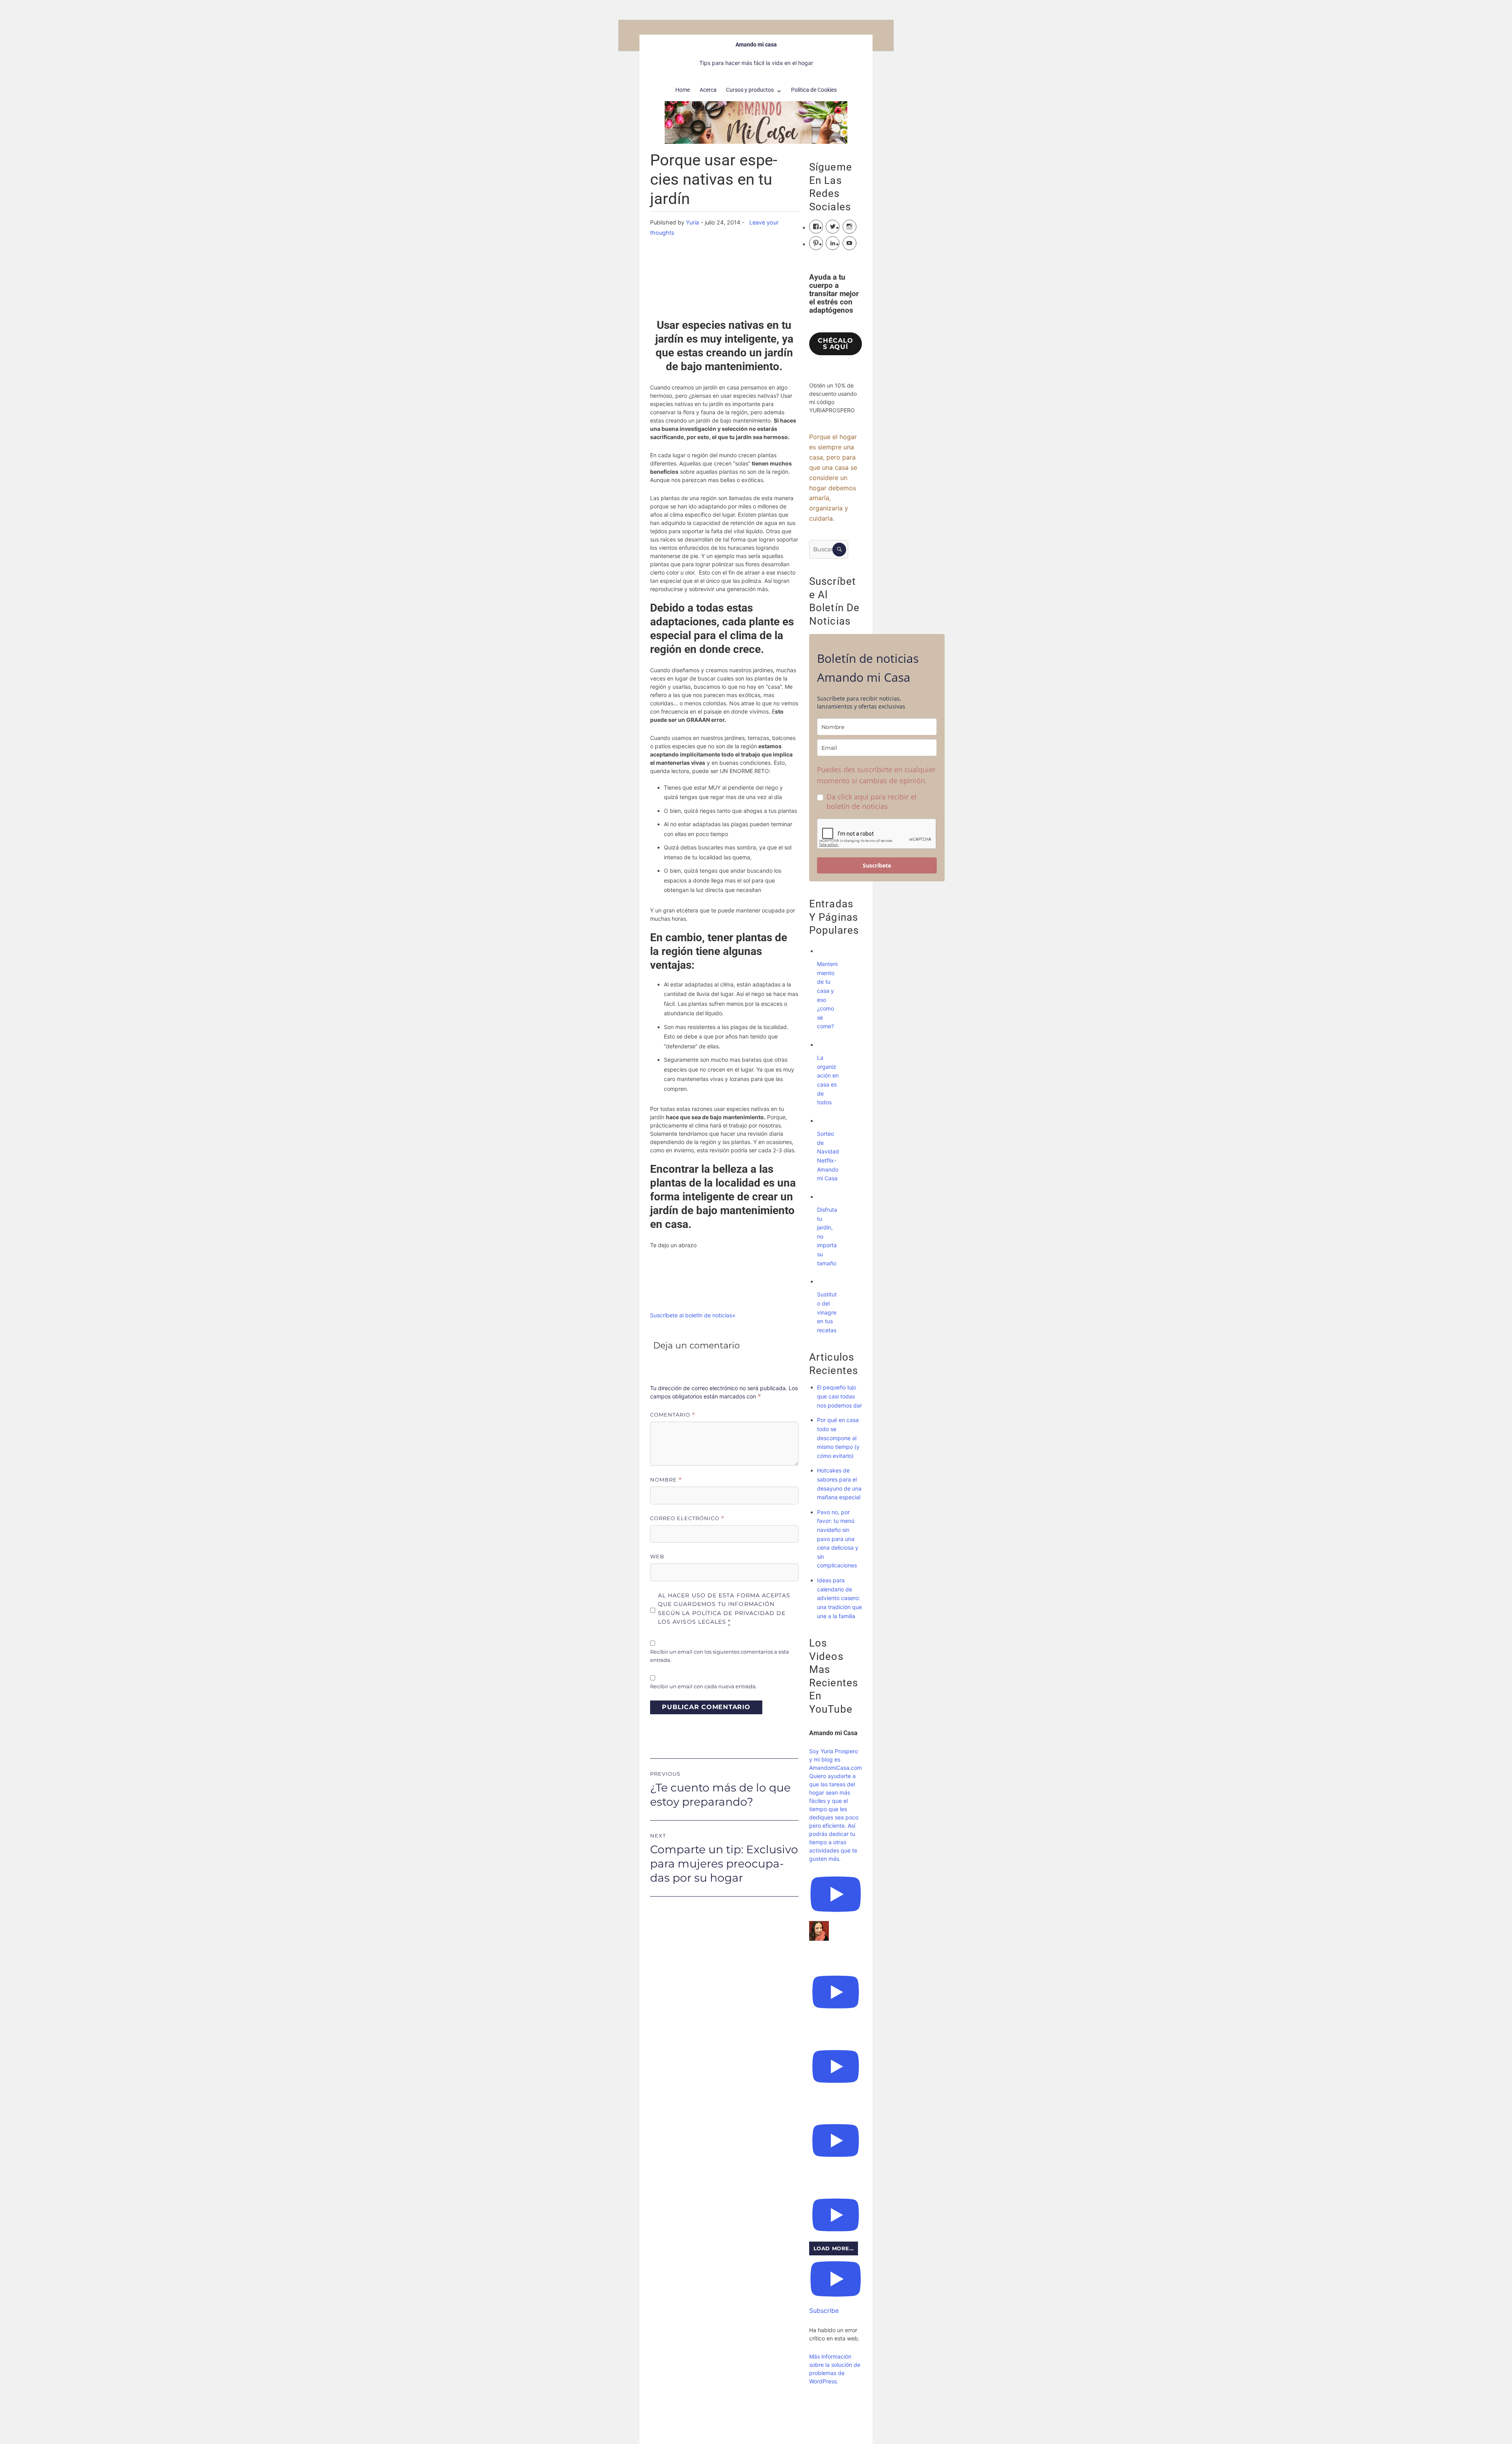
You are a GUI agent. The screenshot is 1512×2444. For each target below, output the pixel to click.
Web (657, 1556)
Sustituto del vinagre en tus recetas (827, 1312)
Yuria (692, 222)
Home (683, 90)
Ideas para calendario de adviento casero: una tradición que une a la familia (839, 1598)
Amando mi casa (756, 45)
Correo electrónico (687, 1518)
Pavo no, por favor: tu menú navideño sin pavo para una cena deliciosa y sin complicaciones (838, 1539)
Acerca (708, 90)
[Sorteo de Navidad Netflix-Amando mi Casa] (825, 1121)
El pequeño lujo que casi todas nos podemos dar (839, 1396)
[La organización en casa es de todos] (825, 1045)
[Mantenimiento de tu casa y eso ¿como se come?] (825, 951)
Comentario (673, 1415)
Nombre (666, 1480)
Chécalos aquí (835, 344)
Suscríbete (877, 865)
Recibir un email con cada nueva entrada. (703, 1686)
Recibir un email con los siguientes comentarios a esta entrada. (720, 1656)
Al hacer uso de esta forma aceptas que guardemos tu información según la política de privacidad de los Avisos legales (724, 1609)
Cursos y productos (750, 90)
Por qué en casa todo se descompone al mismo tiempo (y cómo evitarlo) (838, 1438)
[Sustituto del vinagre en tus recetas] (825, 1281)
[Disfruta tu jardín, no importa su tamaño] (825, 1197)
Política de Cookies (814, 90)
